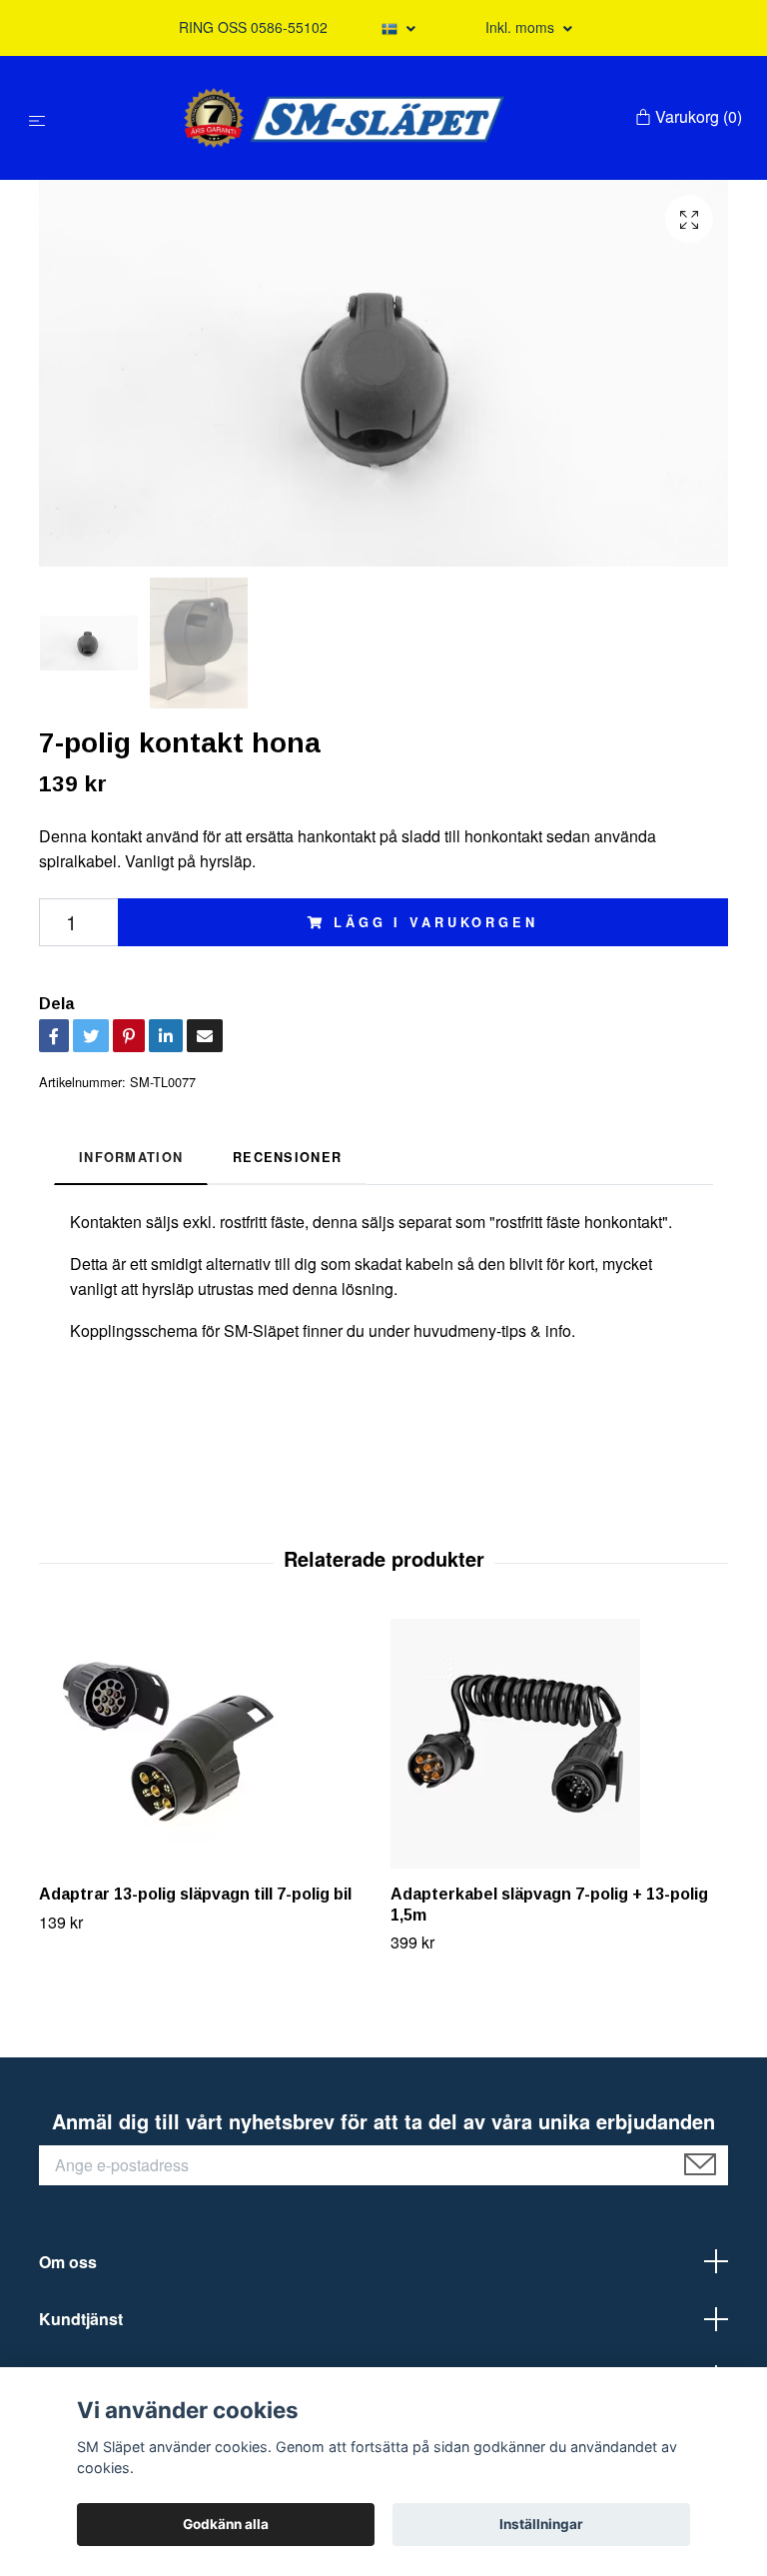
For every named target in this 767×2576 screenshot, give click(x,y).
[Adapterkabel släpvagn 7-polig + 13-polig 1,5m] (559, 1744)
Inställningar (541, 2524)
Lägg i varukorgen (435, 922)
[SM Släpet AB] (344, 118)
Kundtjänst (81, 2319)
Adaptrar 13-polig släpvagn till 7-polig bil (195, 1894)
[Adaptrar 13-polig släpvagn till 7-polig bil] (207, 1744)
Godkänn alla (226, 2524)
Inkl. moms (522, 27)
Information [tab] (131, 1157)
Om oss (68, 2262)
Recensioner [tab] (287, 1157)
